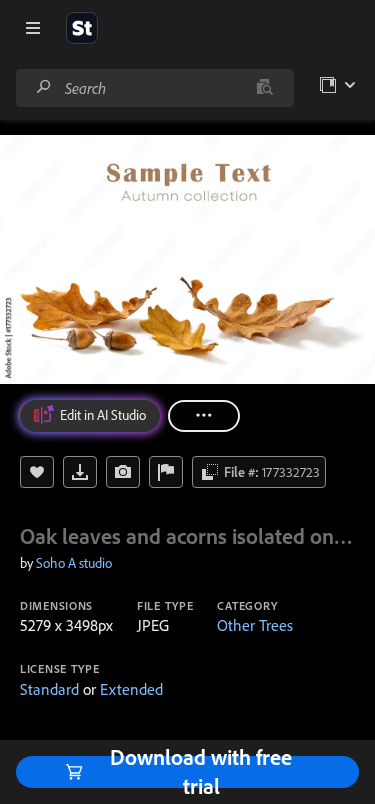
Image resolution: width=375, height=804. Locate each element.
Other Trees (255, 625)
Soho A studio (74, 563)
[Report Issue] (166, 472)
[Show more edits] (204, 416)
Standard (49, 689)
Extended (131, 689)
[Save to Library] (37, 472)
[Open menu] (33, 28)
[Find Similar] (123, 472)
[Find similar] (264, 88)
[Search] (44, 87)
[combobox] (154, 88)
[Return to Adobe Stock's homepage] (82, 28)
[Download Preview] (80, 472)
